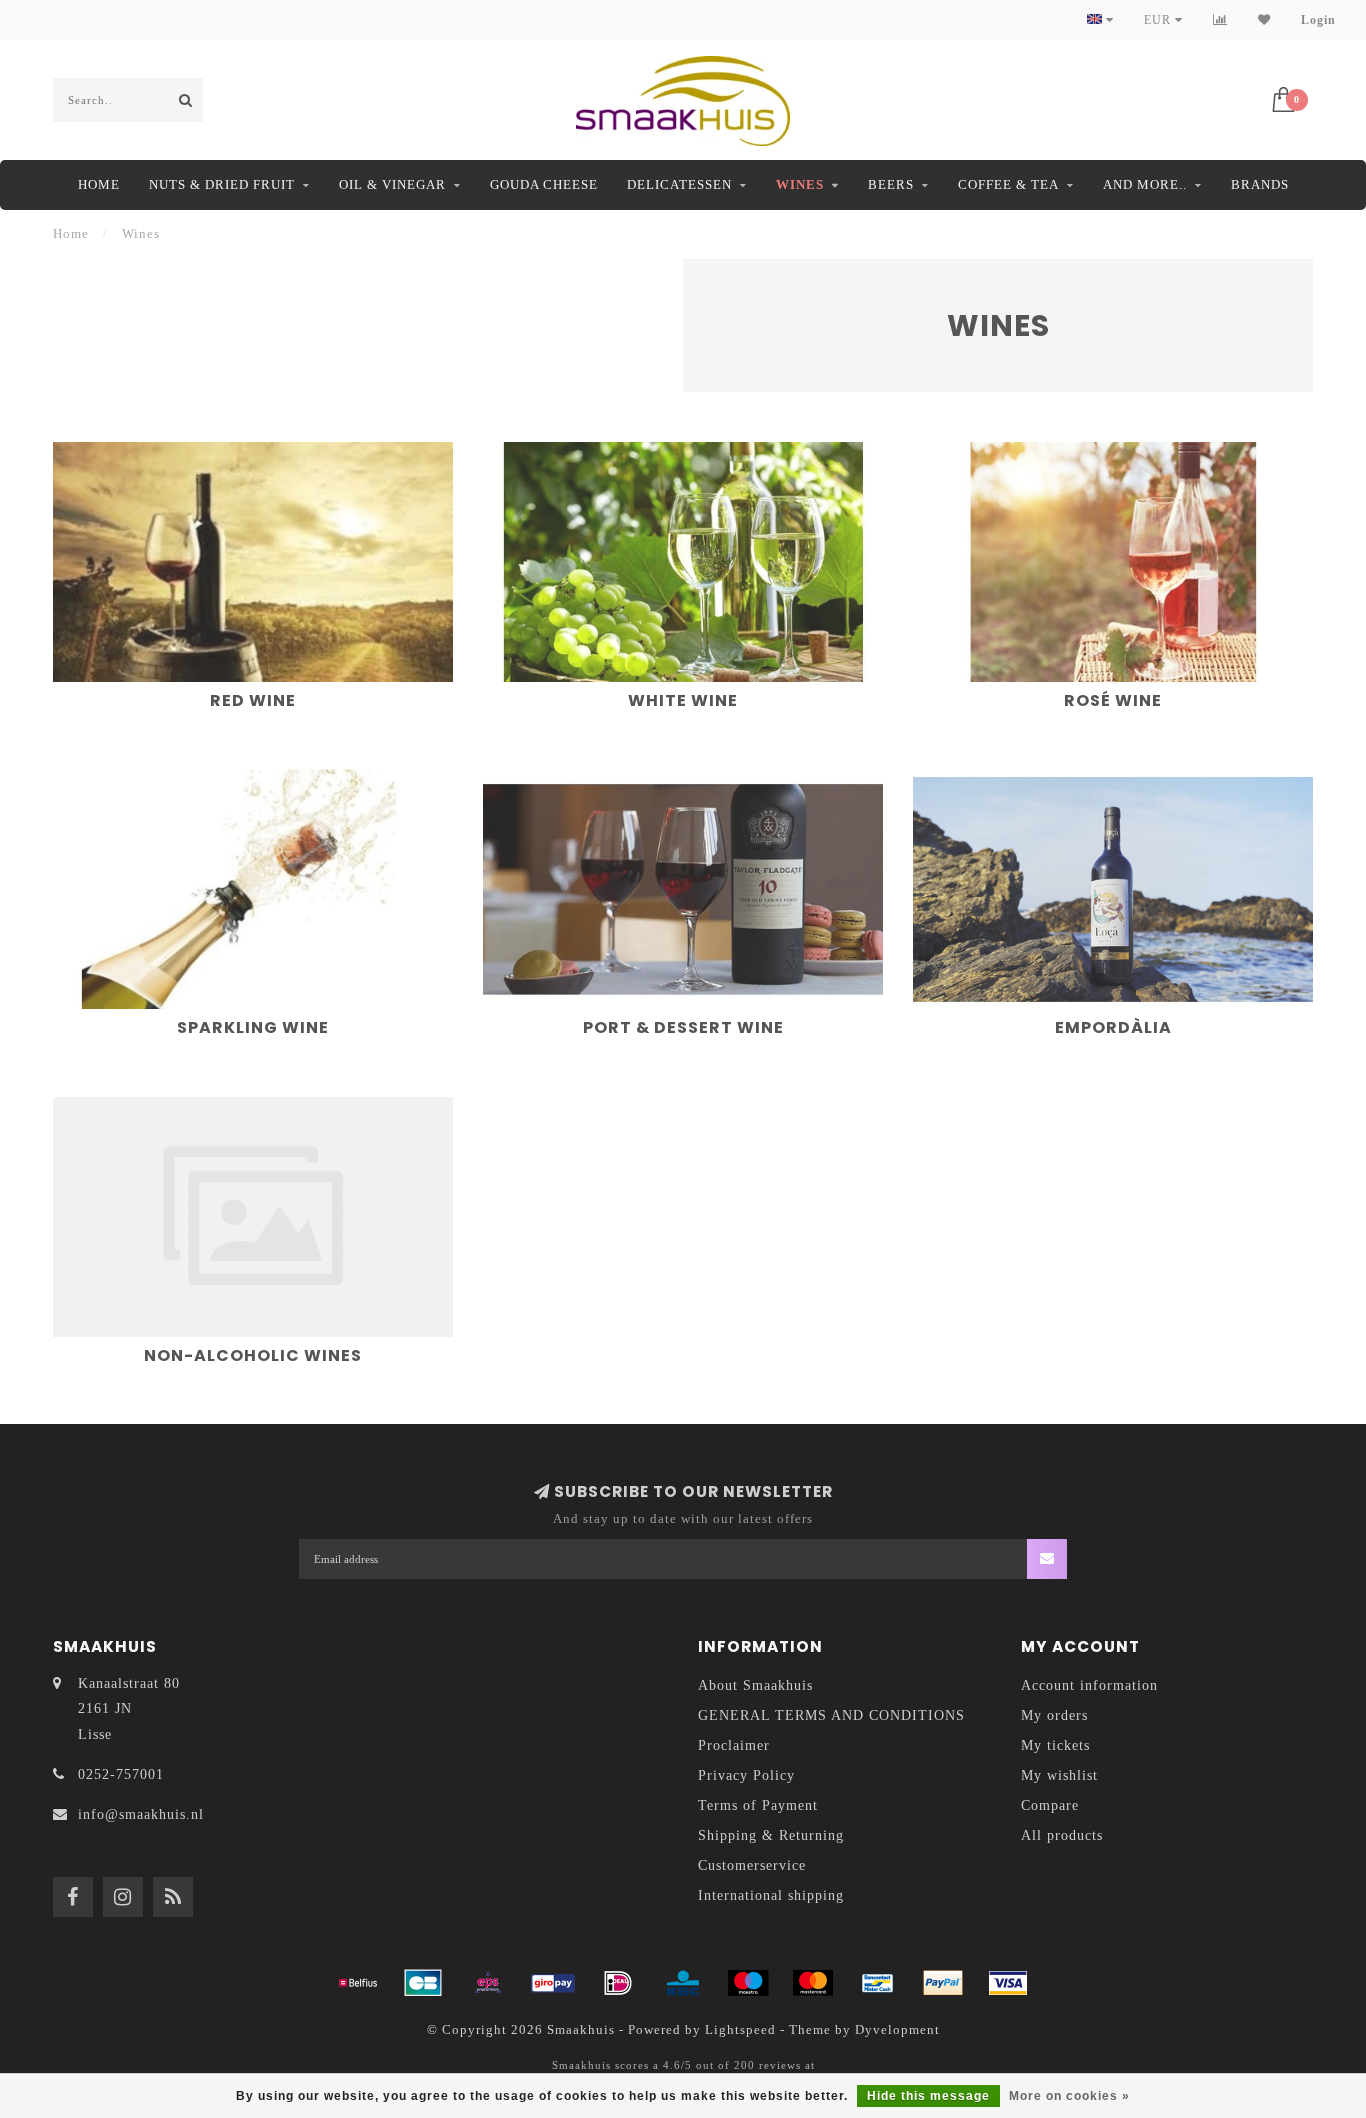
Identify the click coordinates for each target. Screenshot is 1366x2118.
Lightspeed (740, 2030)
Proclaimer (734, 1745)
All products (1062, 1835)
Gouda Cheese (544, 184)
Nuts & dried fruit (222, 184)
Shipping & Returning (771, 1835)
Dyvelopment (897, 2030)
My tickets (1055, 1745)
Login (1318, 20)
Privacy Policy (746, 1775)
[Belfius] (358, 1983)
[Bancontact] (878, 1983)
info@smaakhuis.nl (141, 1814)
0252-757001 (121, 1774)
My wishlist (1059, 1775)
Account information (1089, 1685)
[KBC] (683, 1983)
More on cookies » (1069, 2096)
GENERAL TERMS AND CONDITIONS (831, 1715)
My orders (1054, 1715)
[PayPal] (943, 1983)
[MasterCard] (813, 1983)
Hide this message (928, 2096)
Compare (1050, 1805)
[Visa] (1008, 1983)
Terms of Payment (758, 1805)
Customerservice (752, 1865)
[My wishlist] (1264, 20)
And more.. (1145, 184)
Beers (891, 184)
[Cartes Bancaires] (423, 1983)
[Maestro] (748, 1983)
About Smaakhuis (755, 1685)
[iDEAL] (618, 1983)
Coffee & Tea (1008, 184)
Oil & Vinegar (392, 184)
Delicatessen (679, 184)
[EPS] (488, 1983)
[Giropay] (553, 1983)
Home (99, 184)
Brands (1260, 184)
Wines (800, 184)
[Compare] (1220, 20)
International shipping (771, 1895)
